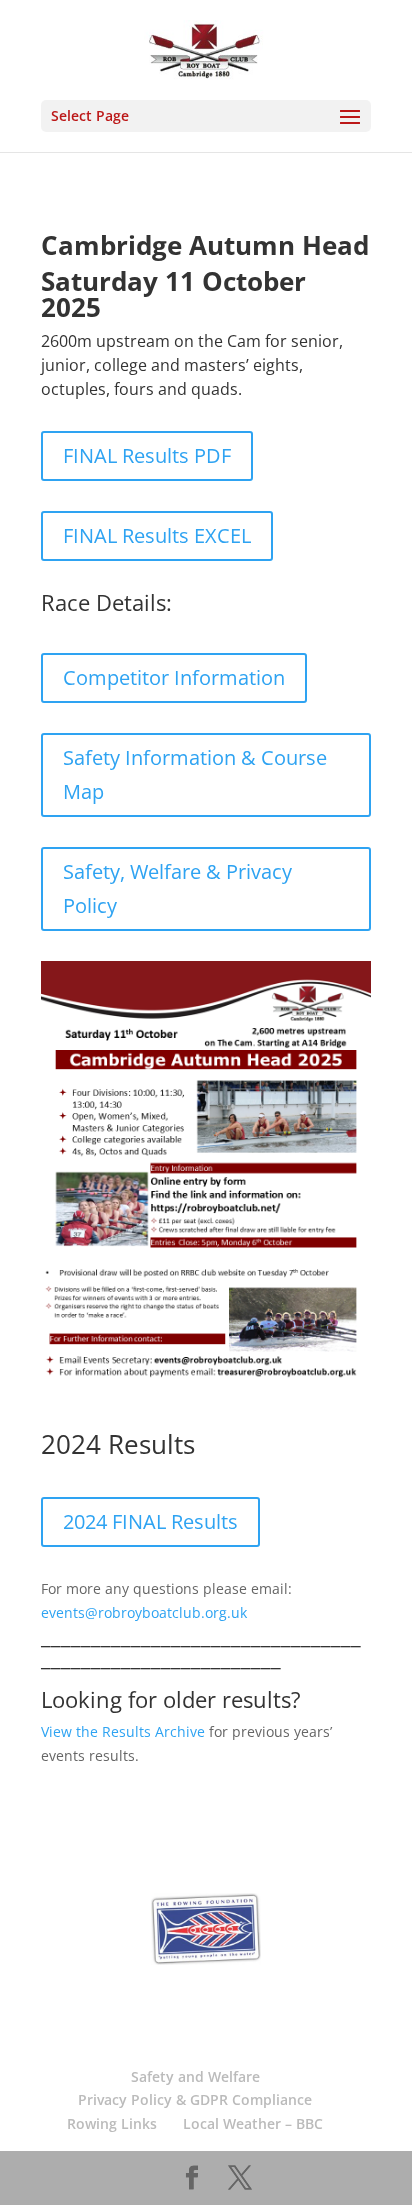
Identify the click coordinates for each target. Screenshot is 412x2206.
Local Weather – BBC (253, 2123)
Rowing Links (112, 2123)
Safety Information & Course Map (195, 774)
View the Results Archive (123, 1731)
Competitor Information (174, 677)
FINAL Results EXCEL (157, 535)
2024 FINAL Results (150, 1521)
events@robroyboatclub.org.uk (144, 1612)
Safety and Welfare (195, 2076)
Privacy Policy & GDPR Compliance (195, 2099)
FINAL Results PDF (147, 455)
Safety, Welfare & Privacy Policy (177, 888)
